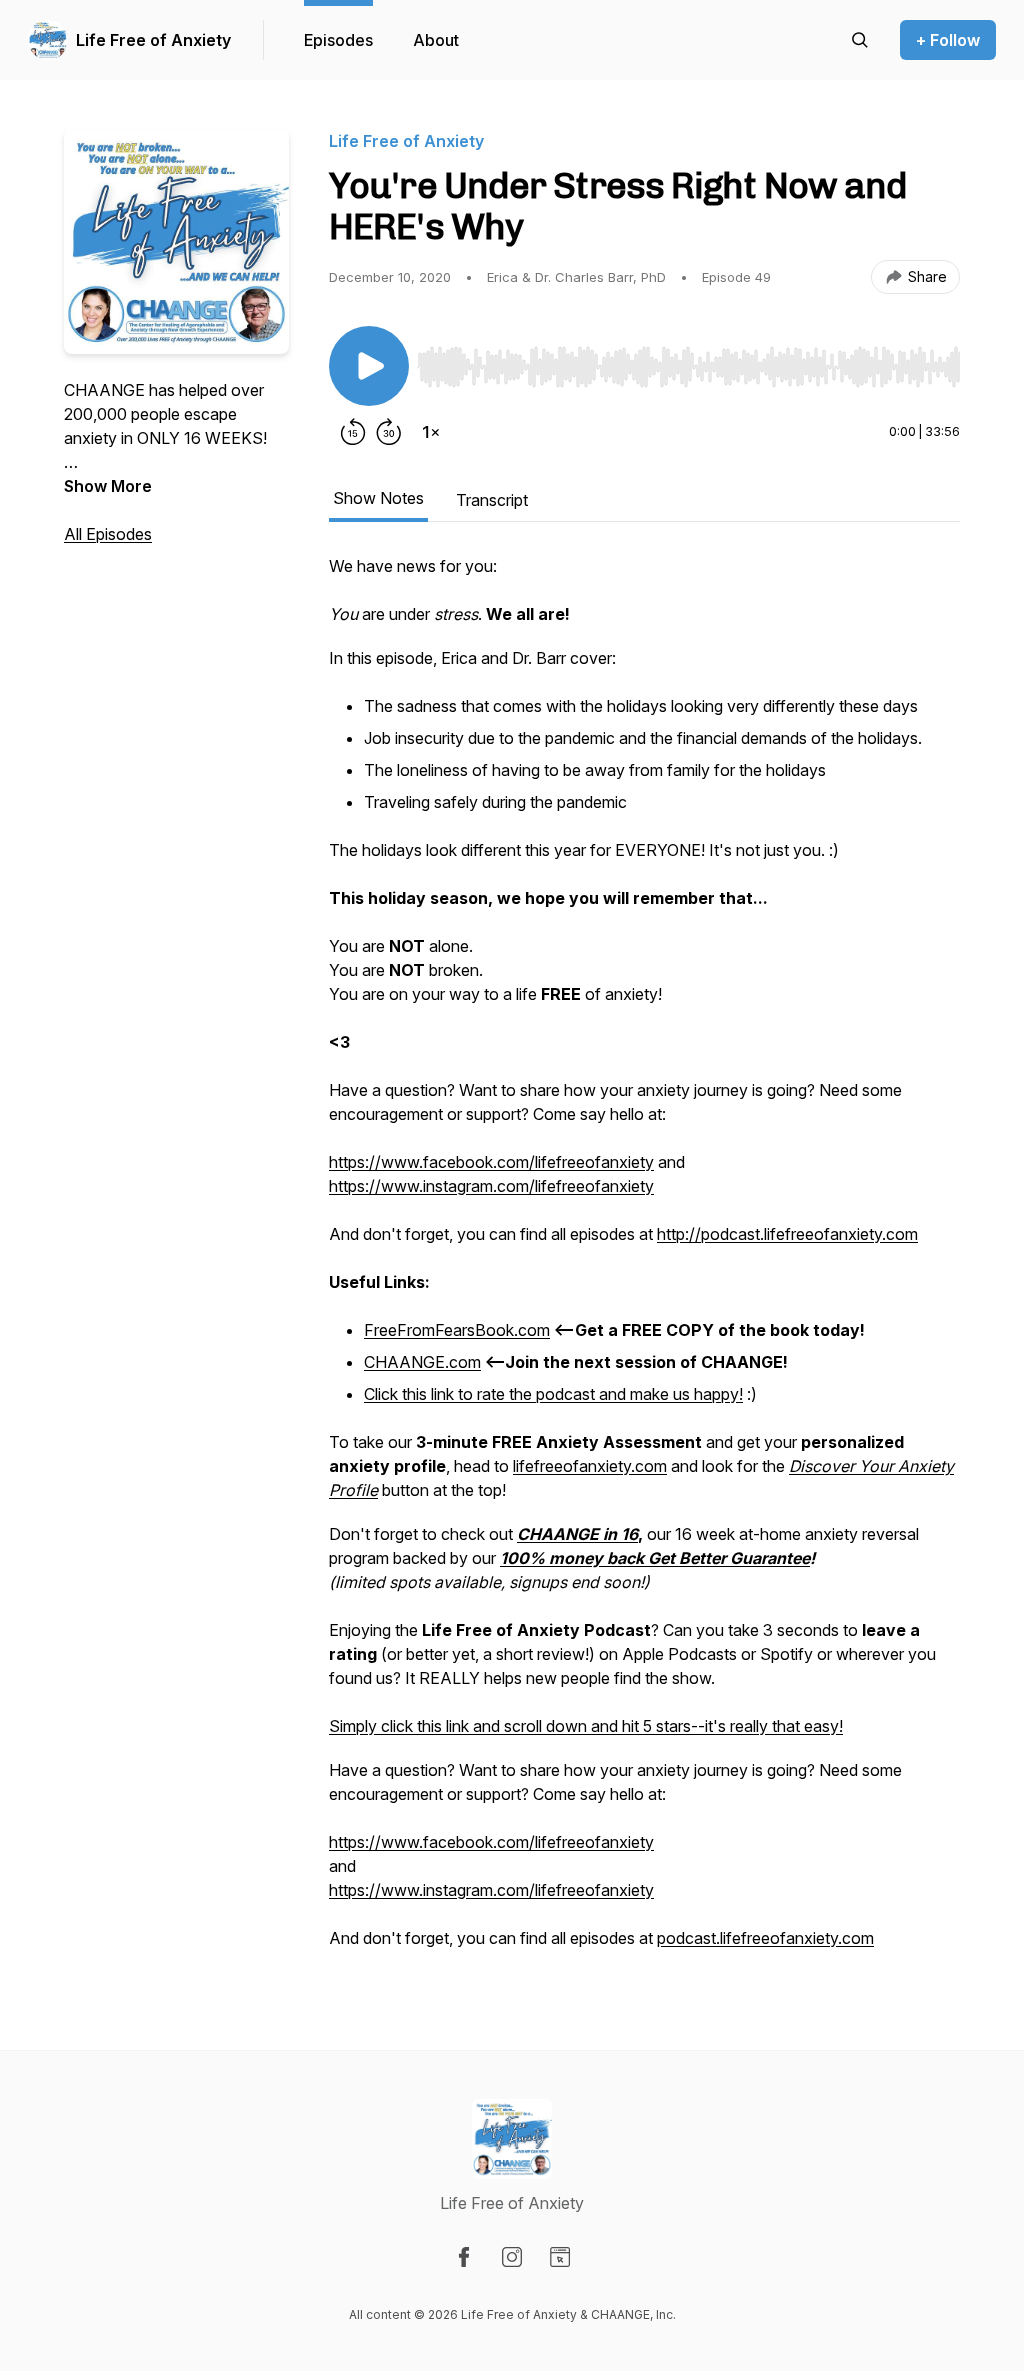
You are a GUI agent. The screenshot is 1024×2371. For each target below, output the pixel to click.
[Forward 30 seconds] (389, 432)
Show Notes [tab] (378, 498)
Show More (108, 486)
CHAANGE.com (422, 1362)
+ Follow (948, 40)
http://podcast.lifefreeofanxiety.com (787, 1234)
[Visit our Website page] (560, 2257)
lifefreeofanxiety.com (590, 1466)
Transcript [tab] (492, 500)
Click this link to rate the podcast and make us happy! (553, 1394)
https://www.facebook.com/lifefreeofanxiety (491, 1162)
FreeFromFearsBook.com (457, 1330)
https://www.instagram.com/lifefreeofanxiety (491, 1186)
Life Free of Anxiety (153, 40)
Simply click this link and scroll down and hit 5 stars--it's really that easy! (586, 1726)
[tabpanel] (644, 1262)
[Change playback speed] (431, 432)
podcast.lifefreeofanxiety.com (765, 1938)
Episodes (338, 40)
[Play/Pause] (369, 366)
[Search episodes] (860, 40)
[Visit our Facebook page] (464, 2257)
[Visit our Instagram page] (512, 2257)
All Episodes (108, 534)
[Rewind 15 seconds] (353, 432)
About (436, 40)
